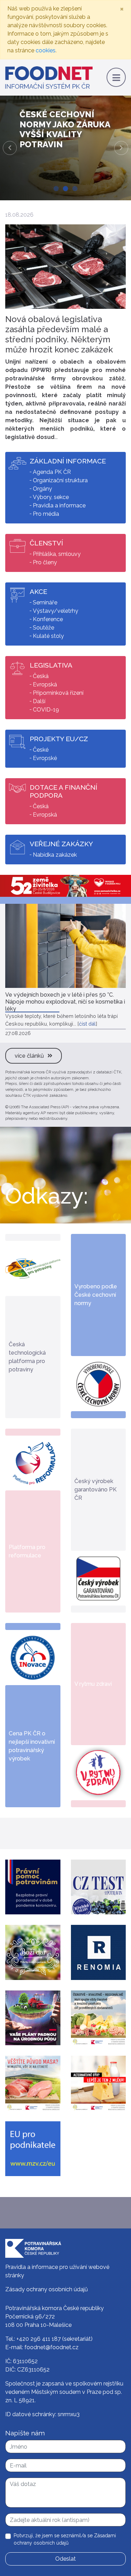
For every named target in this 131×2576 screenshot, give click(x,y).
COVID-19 (46, 710)
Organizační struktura (60, 480)
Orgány (42, 489)
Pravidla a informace (59, 505)
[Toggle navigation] (116, 77)
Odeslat (65, 2559)
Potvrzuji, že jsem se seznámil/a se (65, 2539)
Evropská (45, 684)
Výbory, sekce (51, 497)
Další (39, 701)
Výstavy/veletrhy (56, 611)
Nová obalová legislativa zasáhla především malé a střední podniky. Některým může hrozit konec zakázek (59, 334)
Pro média (46, 514)
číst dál (87, 1024)
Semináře (45, 602)
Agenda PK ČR (52, 472)
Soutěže (43, 628)
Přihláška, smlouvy (57, 554)
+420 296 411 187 (39, 2339)
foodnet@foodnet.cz (52, 2347)
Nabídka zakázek (55, 855)
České (41, 750)
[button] (10, 148)
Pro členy (45, 562)
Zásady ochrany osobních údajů (47, 2289)
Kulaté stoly (48, 636)
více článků (29, 1056)
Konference (48, 619)
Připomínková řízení (58, 693)
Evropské (45, 758)
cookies (46, 50)
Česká (41, 676)
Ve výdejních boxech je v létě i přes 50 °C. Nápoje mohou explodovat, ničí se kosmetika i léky (65, 1002)
